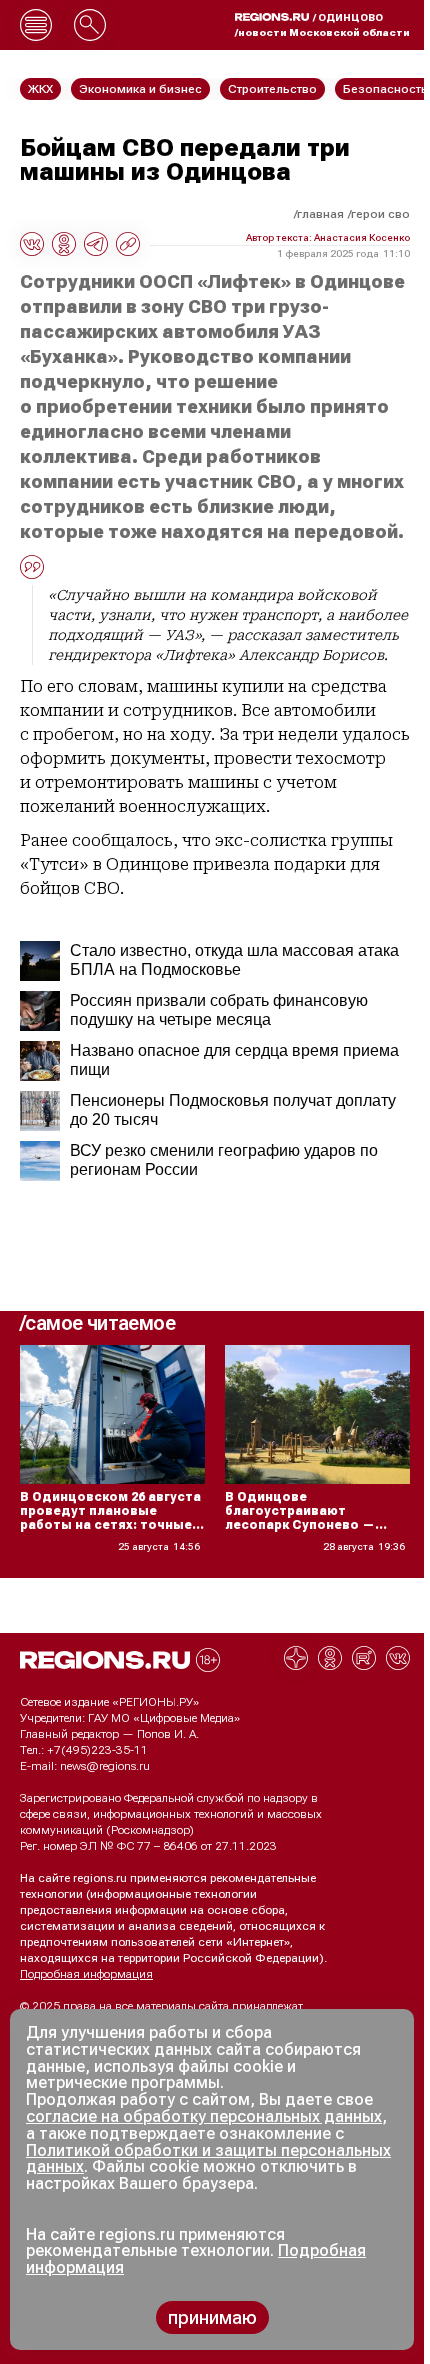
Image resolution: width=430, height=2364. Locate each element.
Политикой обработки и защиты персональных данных (208, 2159)
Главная (320, 214)
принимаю (212, 2317)
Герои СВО (380, 214)
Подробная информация (86, 1974)
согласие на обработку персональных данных (204, 2116)
